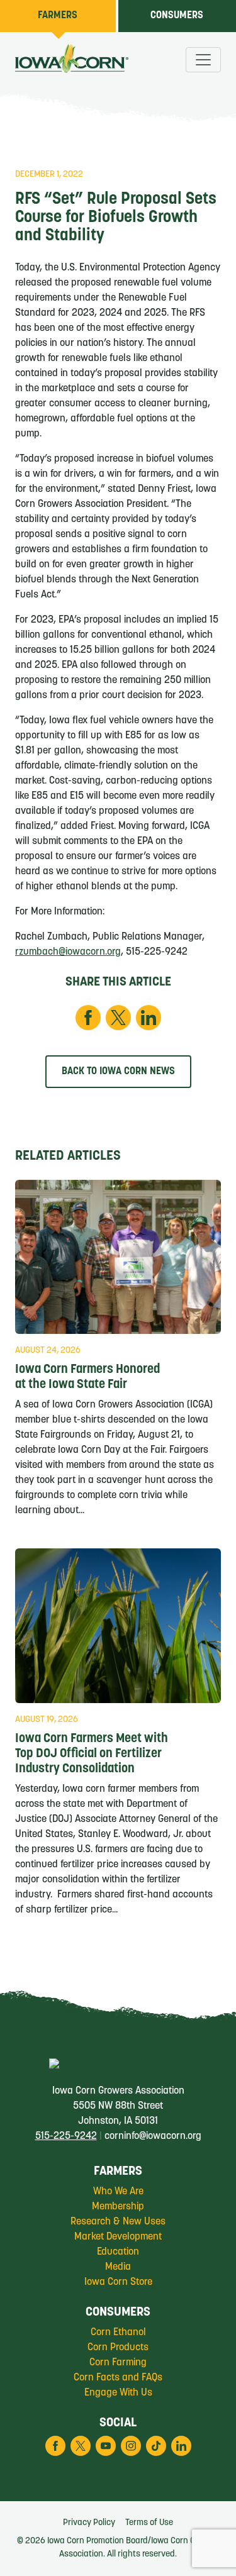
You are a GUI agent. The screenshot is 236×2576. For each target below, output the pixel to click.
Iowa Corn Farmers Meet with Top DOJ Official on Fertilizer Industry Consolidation (92, 1754)
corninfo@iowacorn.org (153, 2136)
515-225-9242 (66, 2136)
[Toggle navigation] (203, 60)
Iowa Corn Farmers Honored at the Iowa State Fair (87, 1377)
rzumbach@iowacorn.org (68, 952)
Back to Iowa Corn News (118, 1072)
